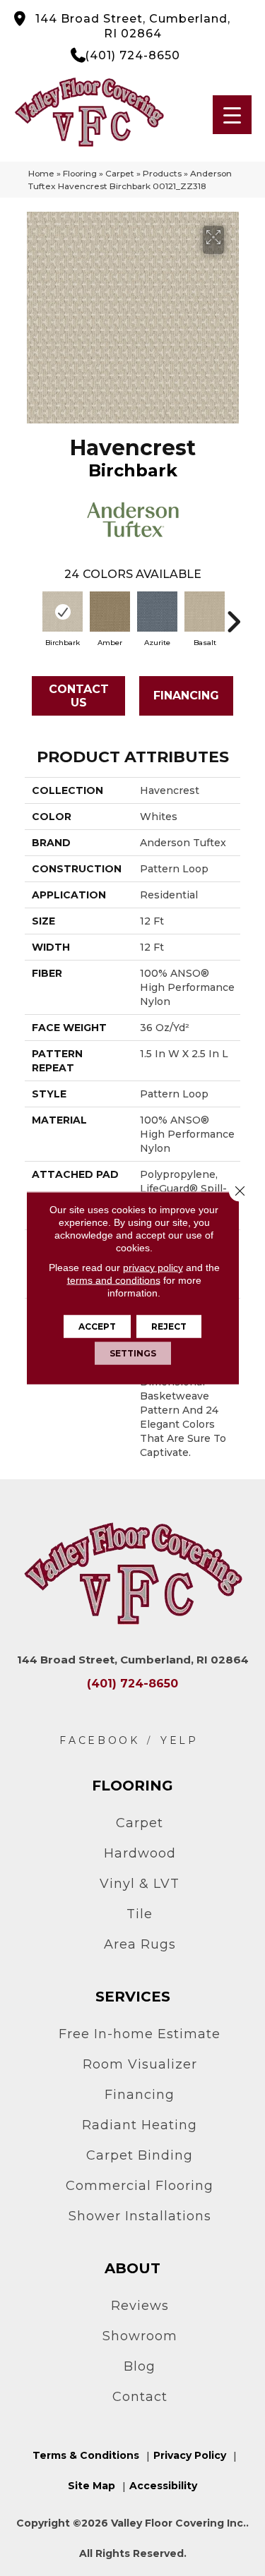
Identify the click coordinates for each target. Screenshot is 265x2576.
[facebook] (100, 1741)
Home (41, 173)
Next (233, 615)
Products (162, 173)
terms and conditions (114, 1280)
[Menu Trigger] (232, 115)
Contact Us (79, 696)
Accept (97, 1326)
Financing (186, 696)
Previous (32, 615)
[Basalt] (205, 612)
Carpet (120, 173)
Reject (169, 1326)
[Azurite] (157, 612)
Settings (133, 1353)
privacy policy (153, 1268)
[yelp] (179, 1741)
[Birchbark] (63, 612)
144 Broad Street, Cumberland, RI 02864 (133, 26)
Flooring (80, 173)
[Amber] (110, 612)
